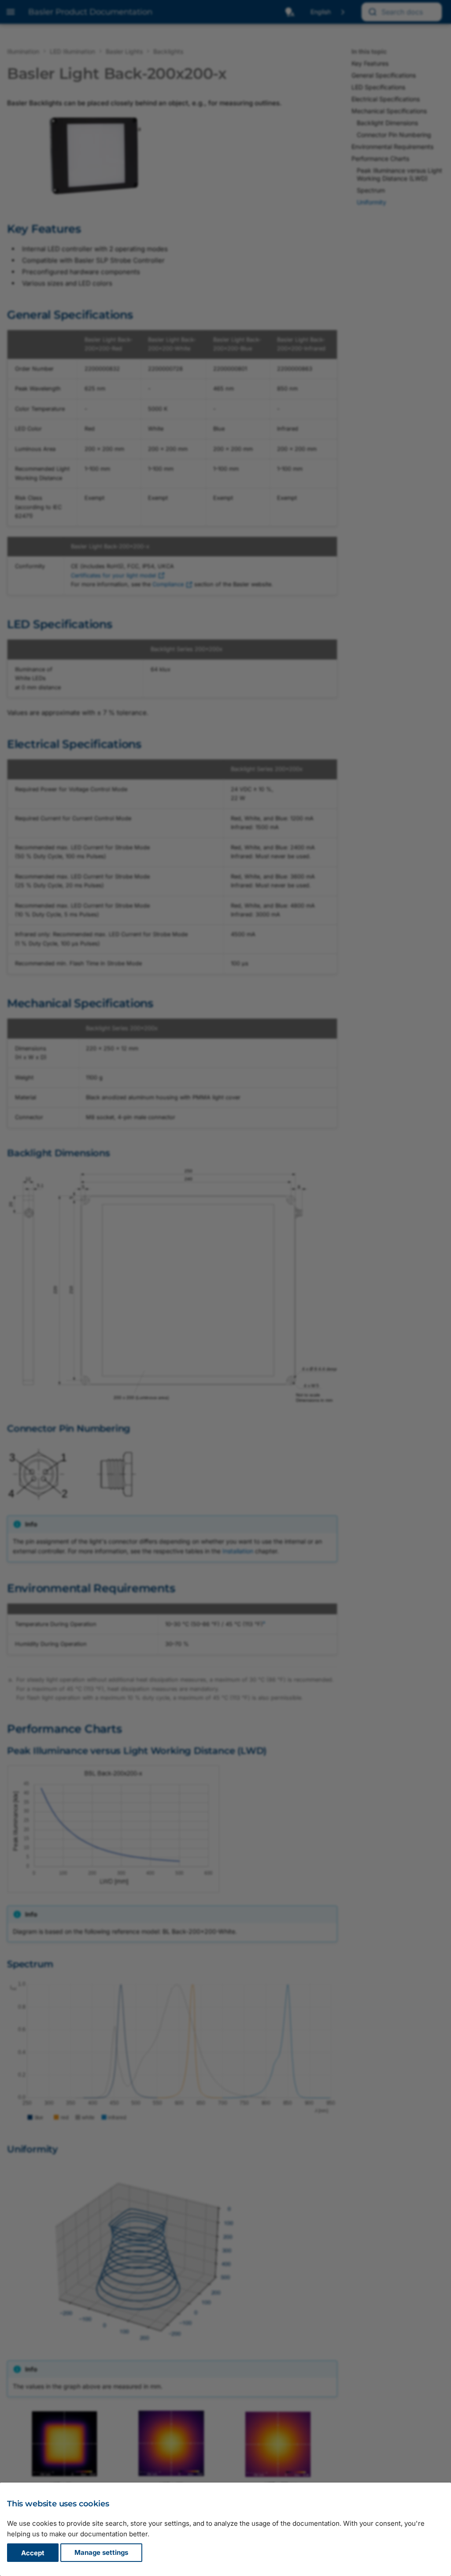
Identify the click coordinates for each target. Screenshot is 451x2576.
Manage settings (101, 2553)
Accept (33, 2553)
